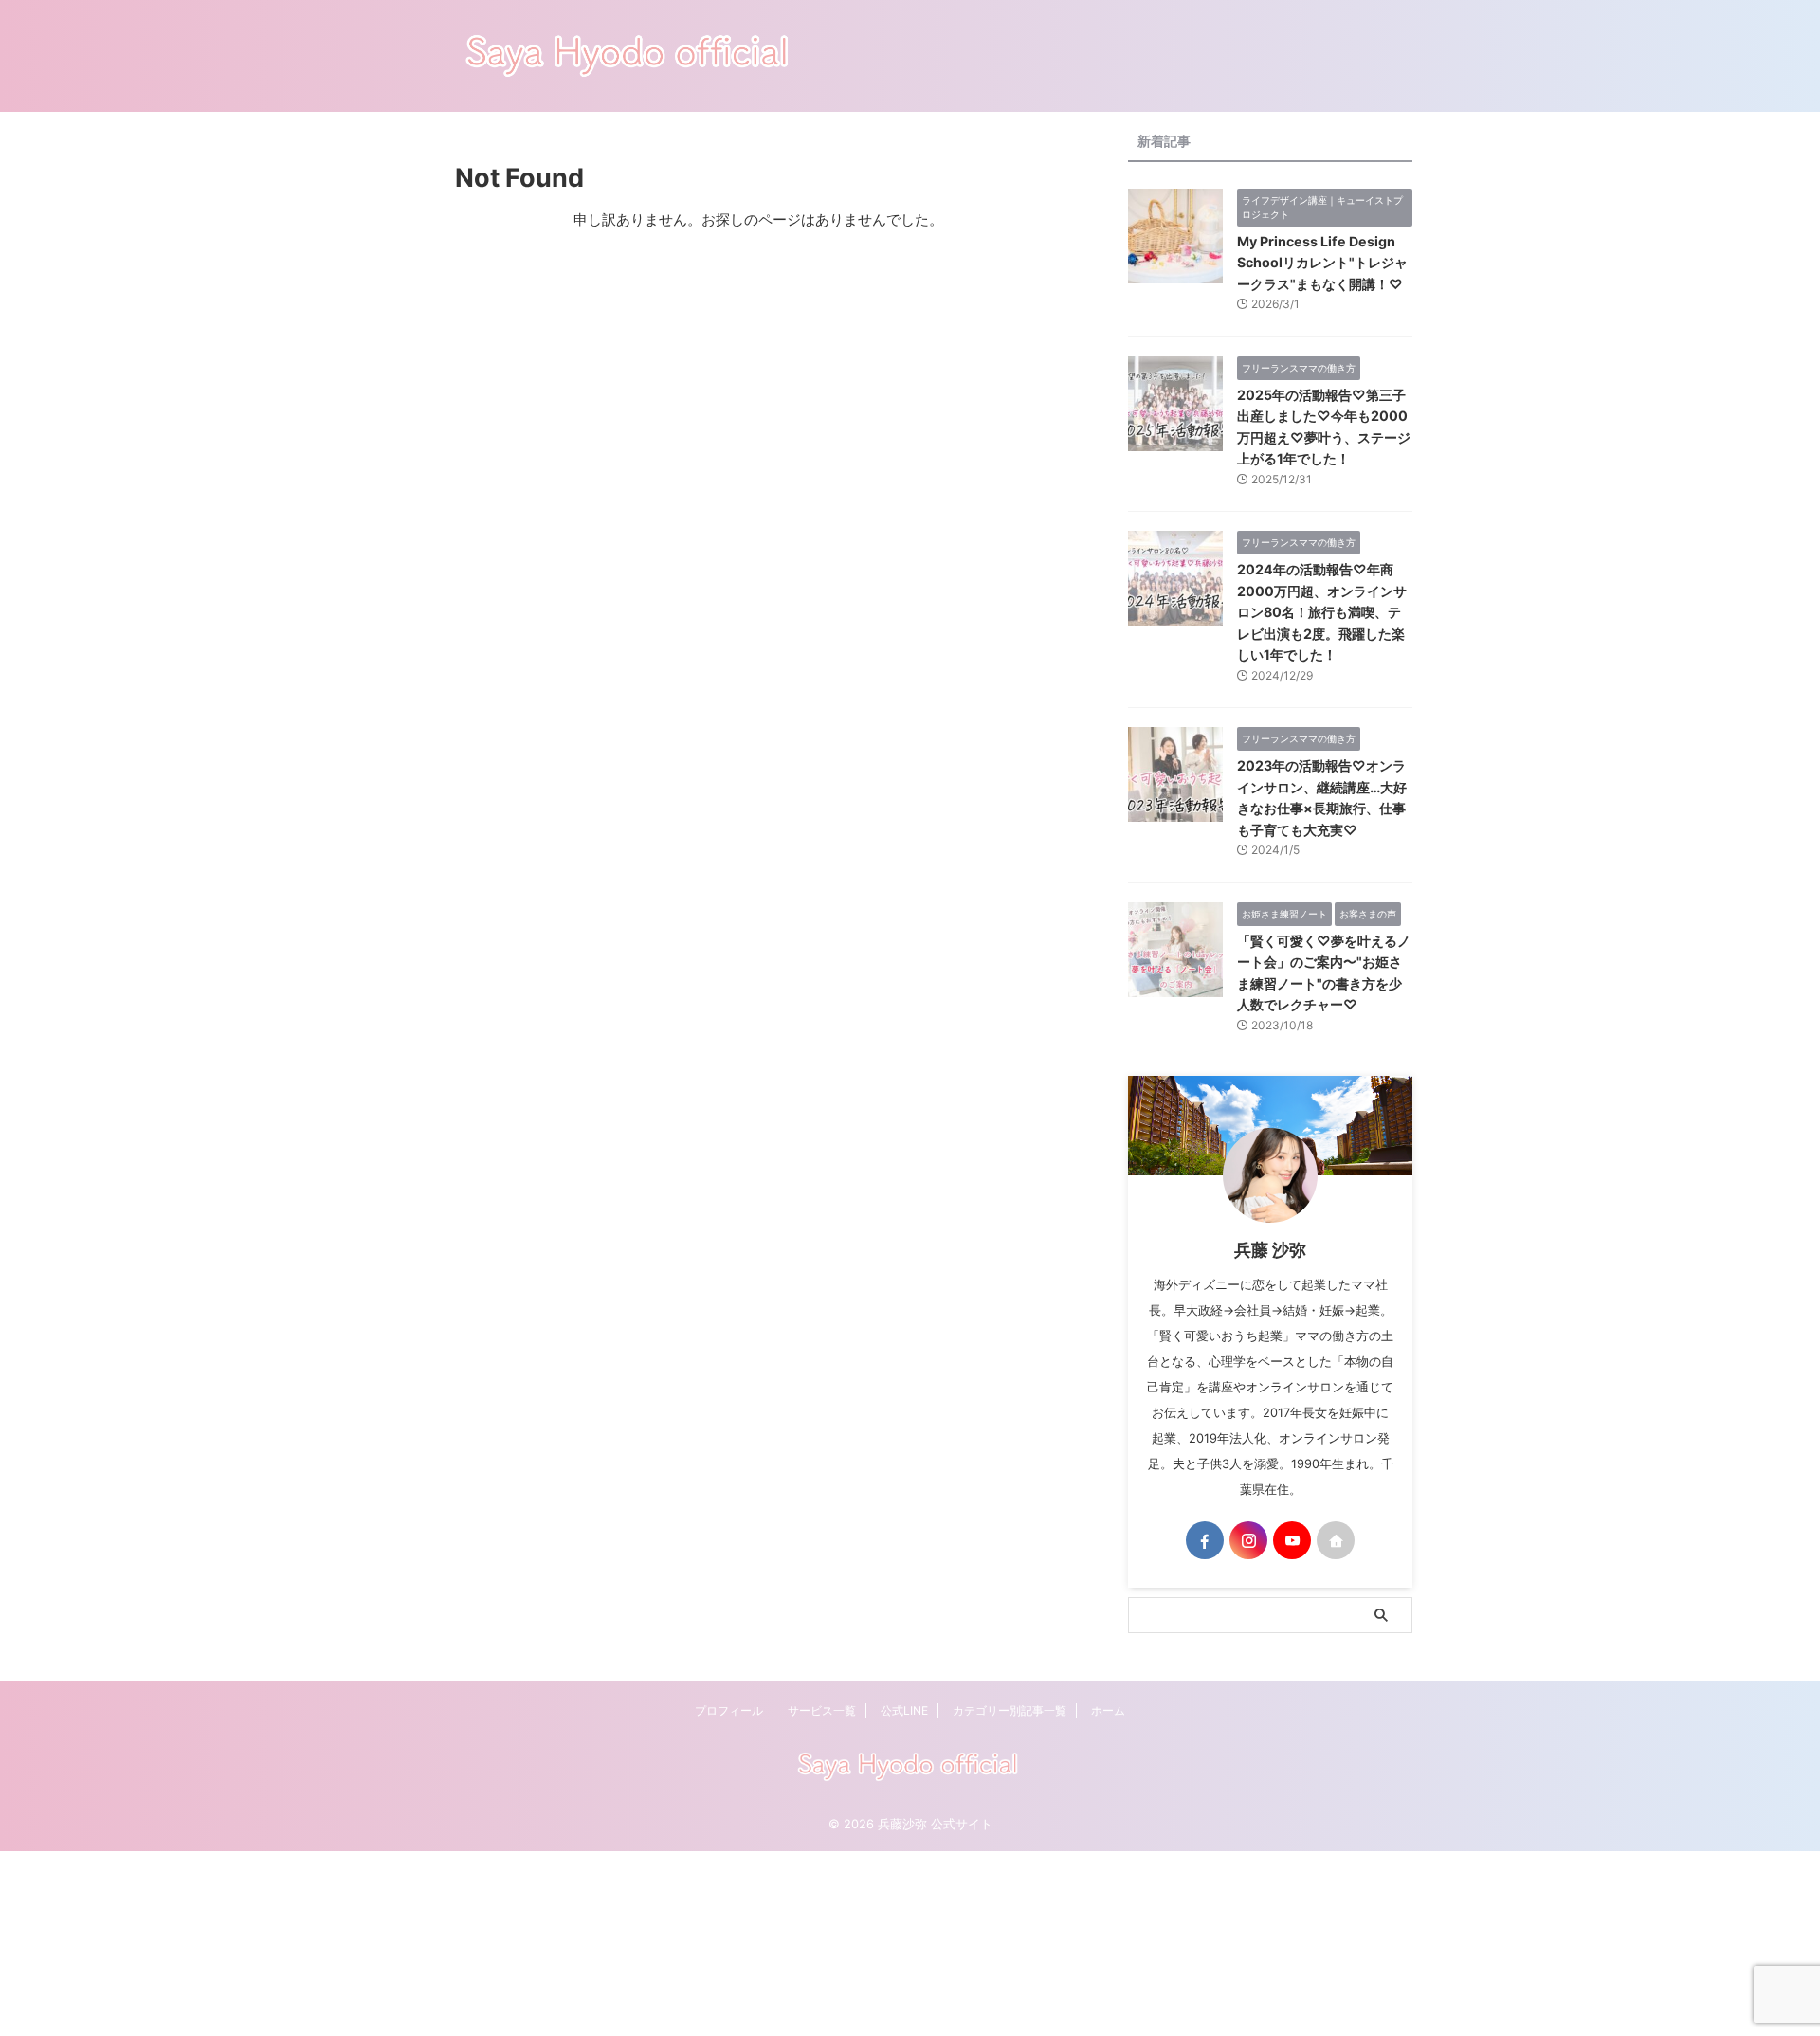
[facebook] (1205, 1540)
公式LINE (904, 1710)
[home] (1336, 1540)
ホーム (1108, 1710)
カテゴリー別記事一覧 (1010, 1710)
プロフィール (729, 1710)
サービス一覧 (822, 1710)
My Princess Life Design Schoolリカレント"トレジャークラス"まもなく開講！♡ (1322, 263)
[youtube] (1292, 1540)
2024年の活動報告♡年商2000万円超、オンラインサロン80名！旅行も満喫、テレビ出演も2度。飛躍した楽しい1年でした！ (1322, 612)
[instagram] (1248, 1540)
